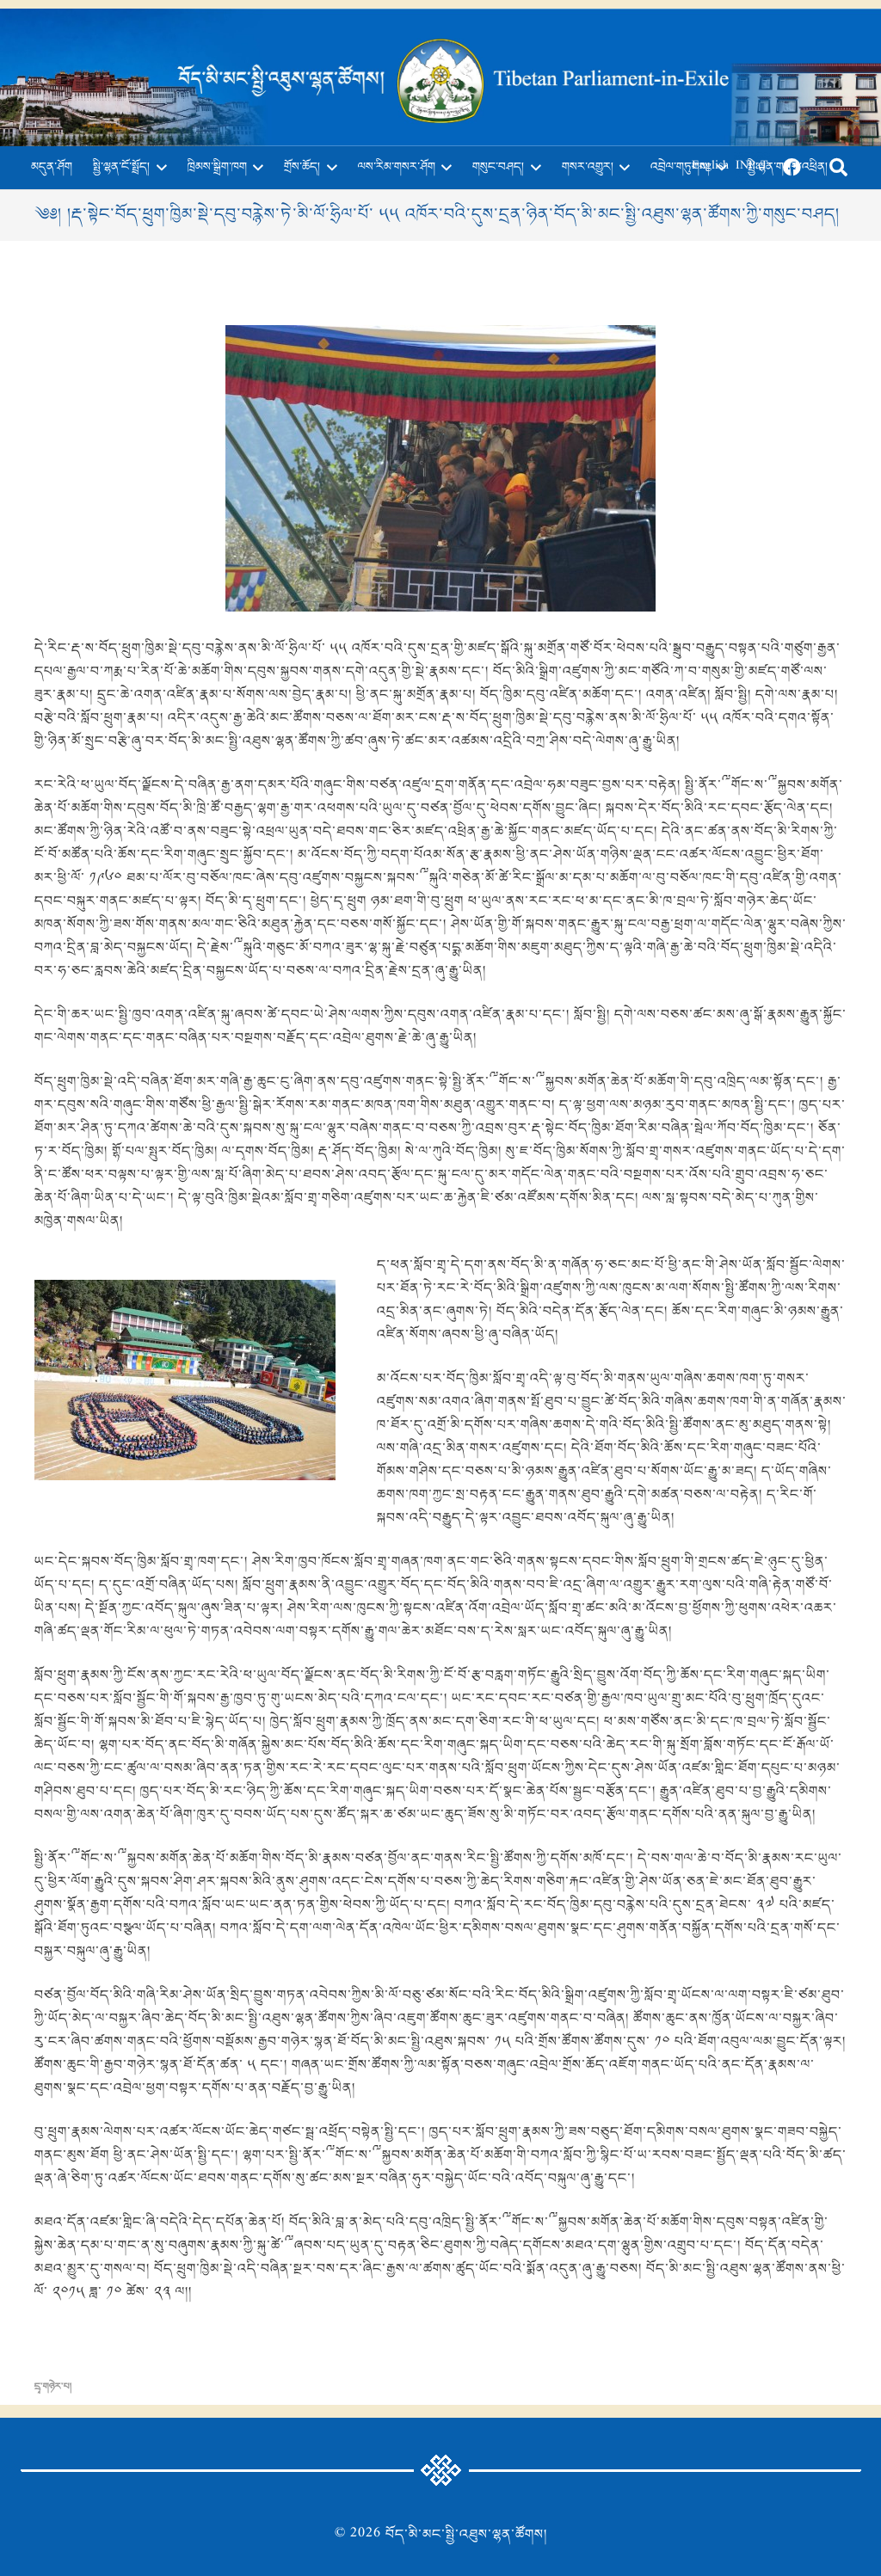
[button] (158, 168)
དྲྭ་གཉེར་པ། (53, 2387)
